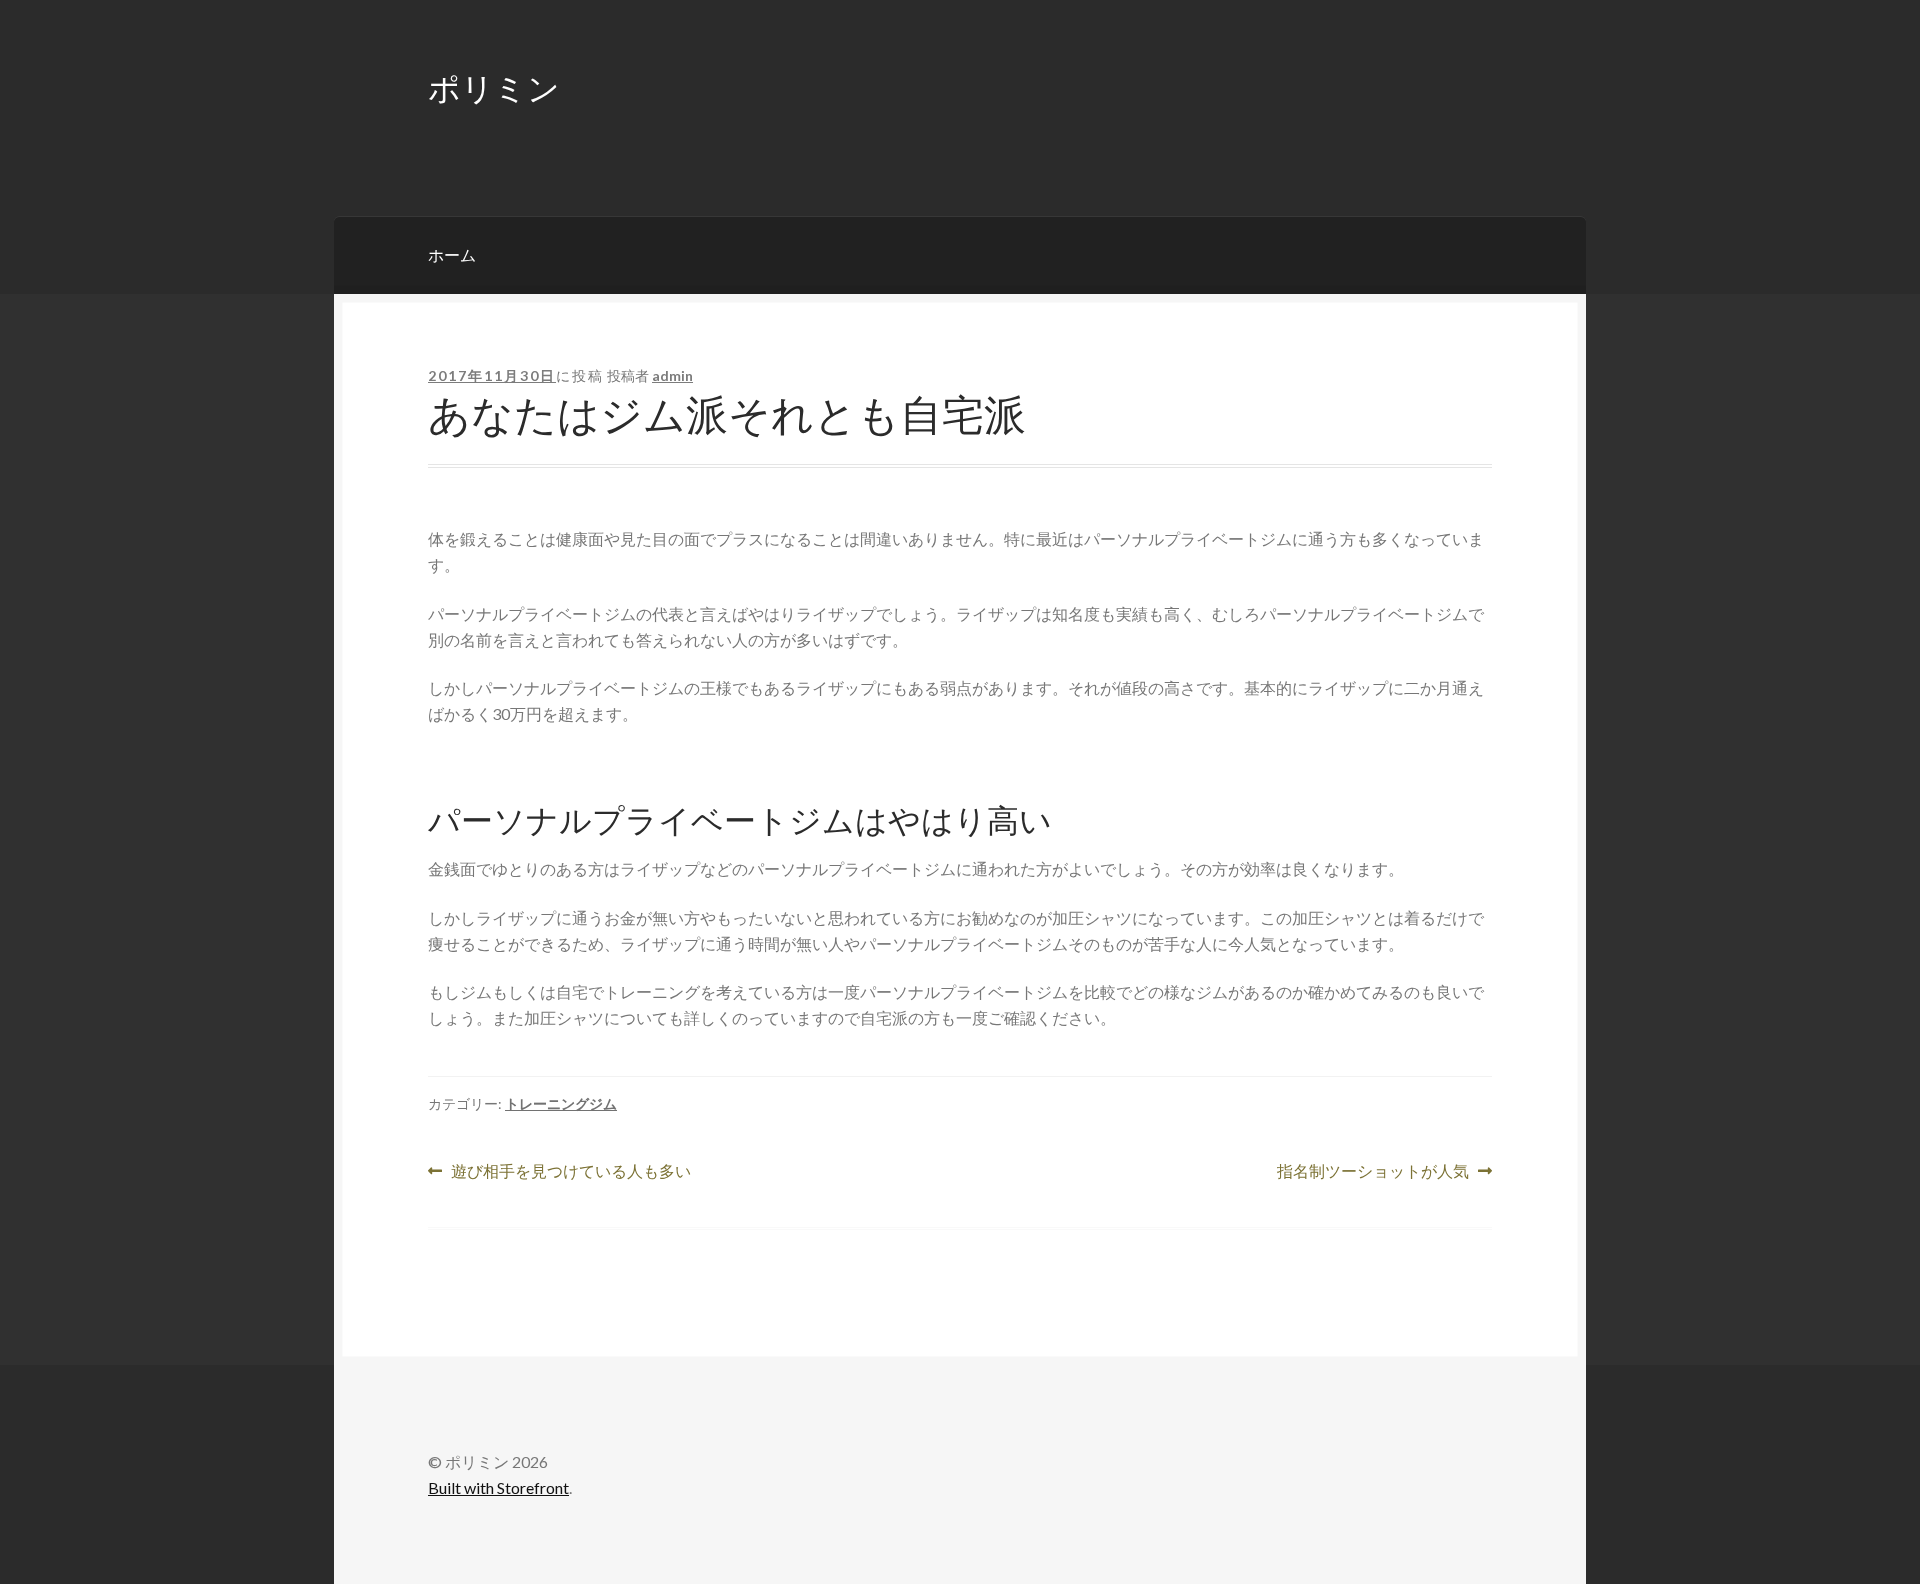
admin (672, 375)
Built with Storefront (498, 1487)
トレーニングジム (561, 1103)
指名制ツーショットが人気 (1373, 1172)
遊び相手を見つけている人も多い (570, 1172)
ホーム (452, 254)
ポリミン (494, 86)
